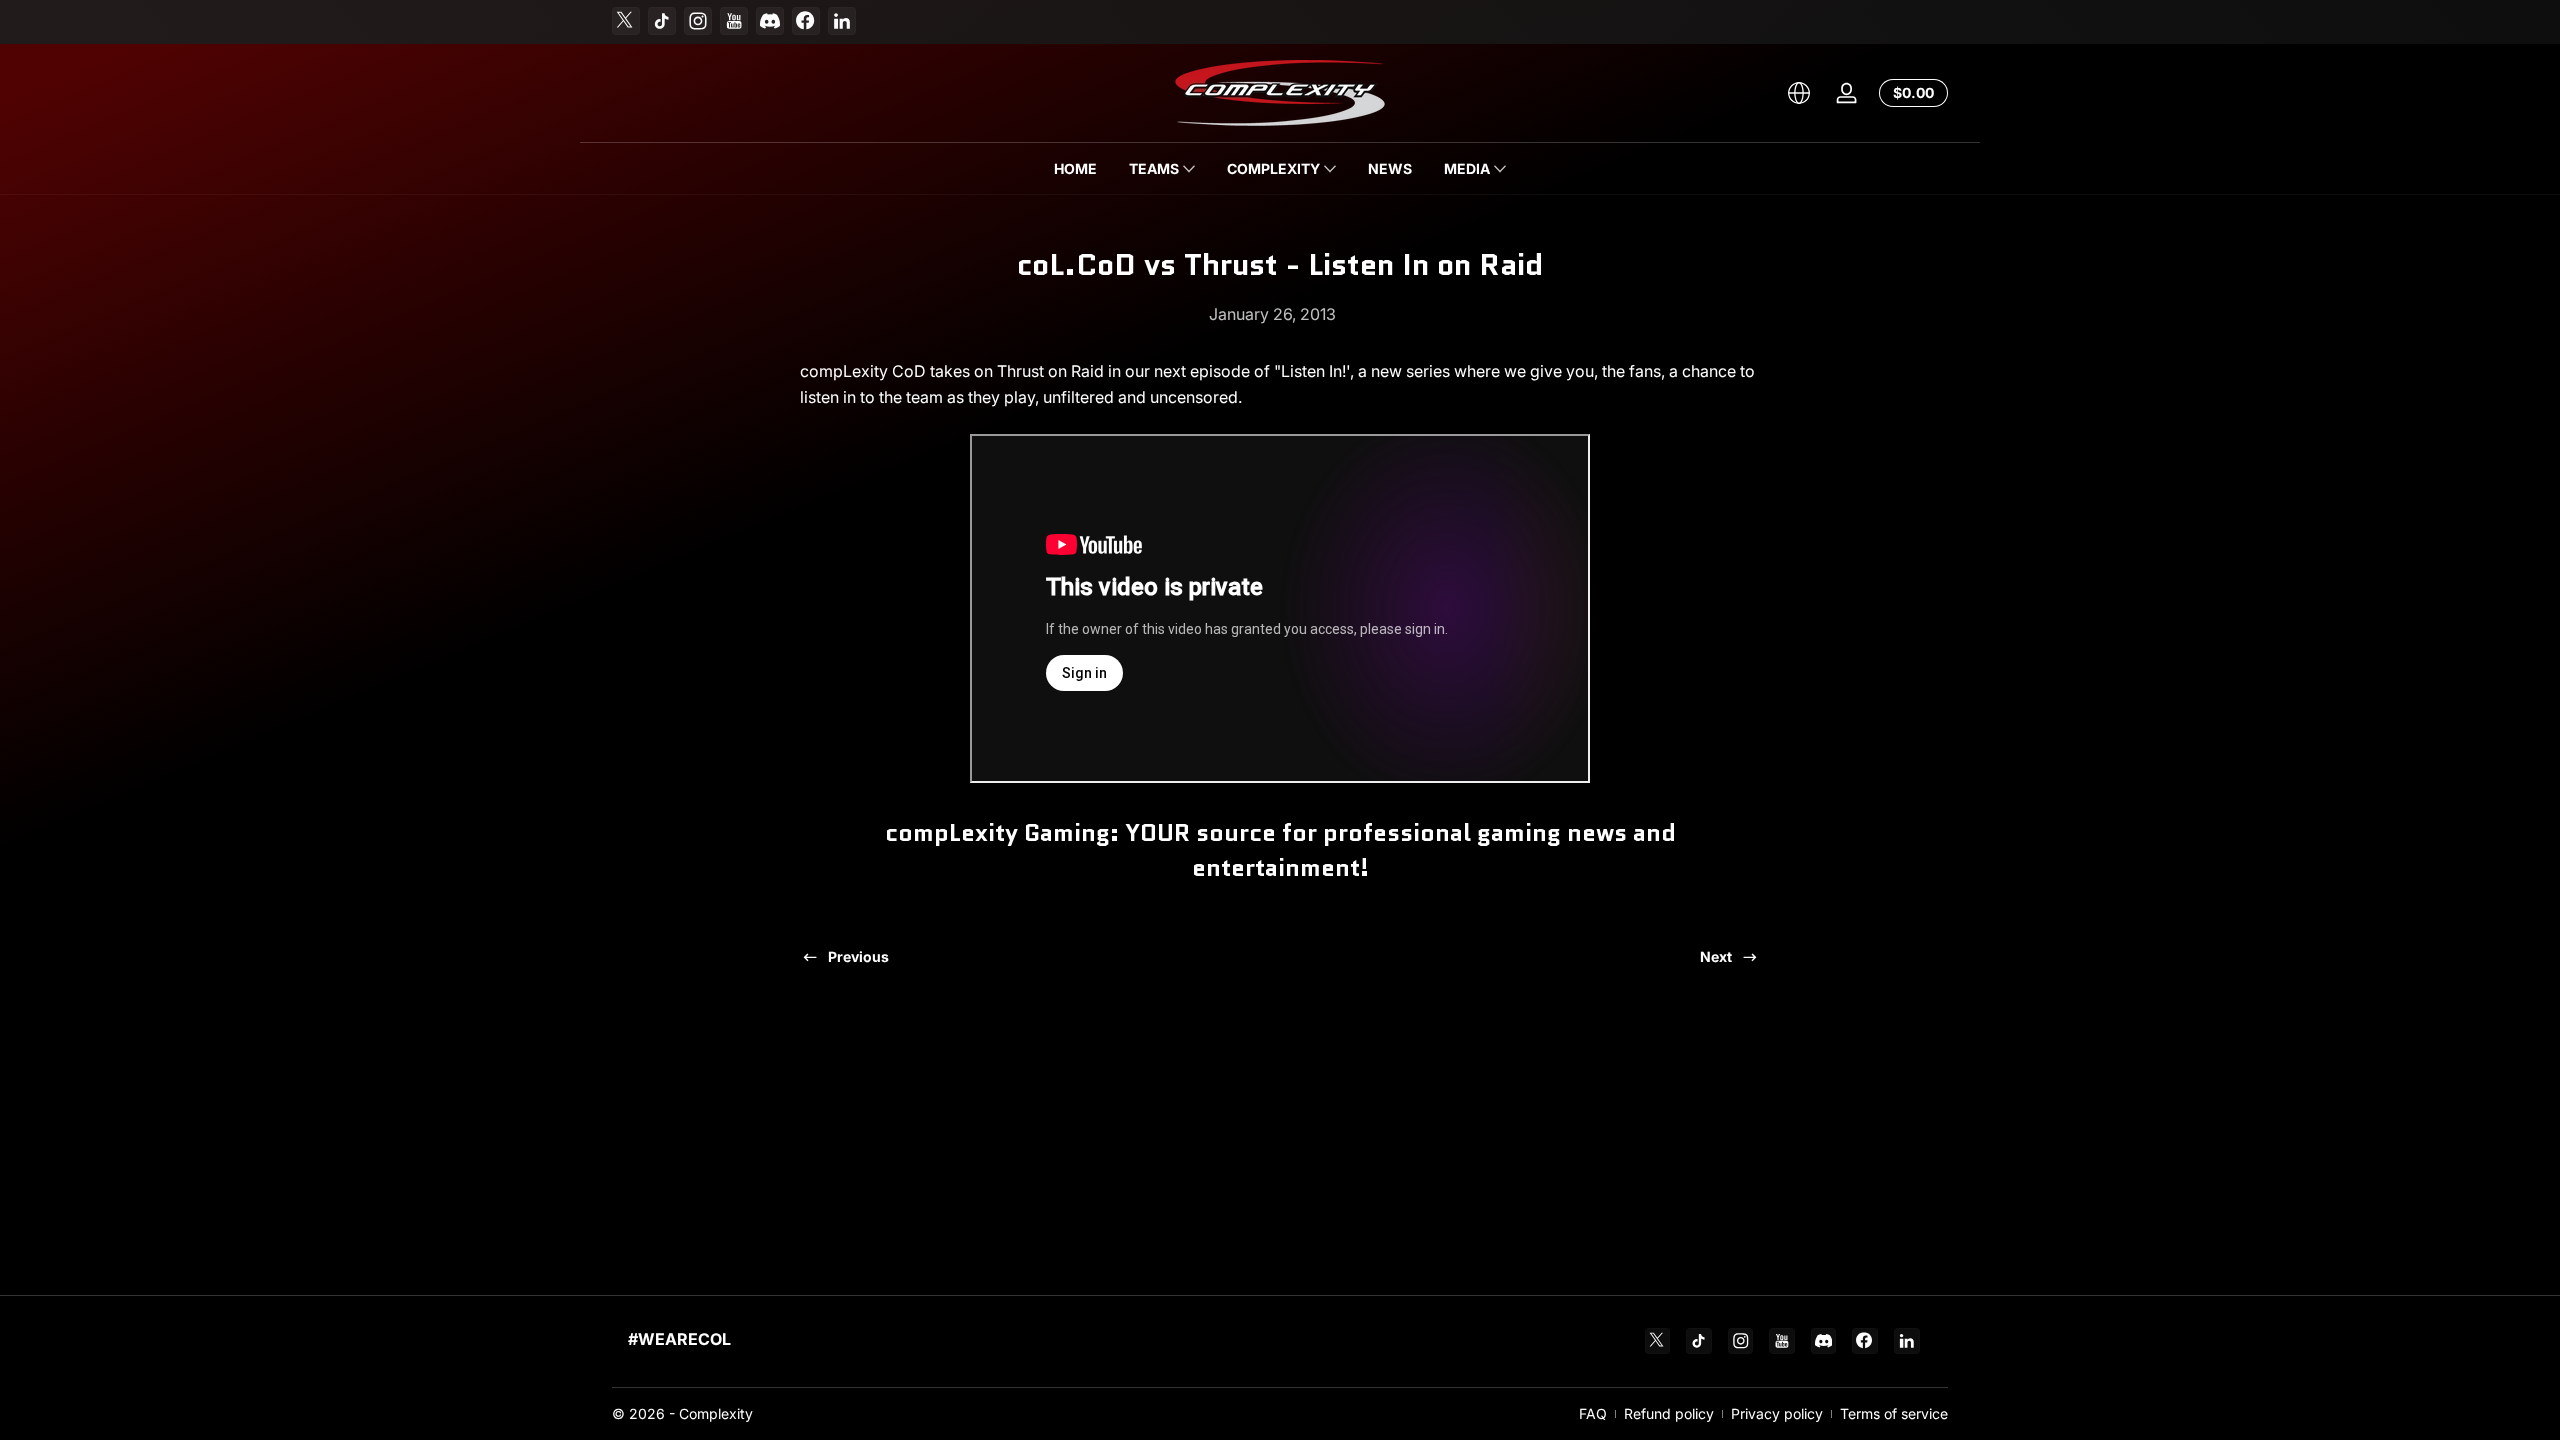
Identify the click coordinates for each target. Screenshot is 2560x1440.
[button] (1799, 93)
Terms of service (1894, 1413)
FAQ (1593, 1413)
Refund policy (1669, 1413)
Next (1716, 956)
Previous (858, 956)
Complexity (716, 1413)
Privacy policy (1777, 1413)
